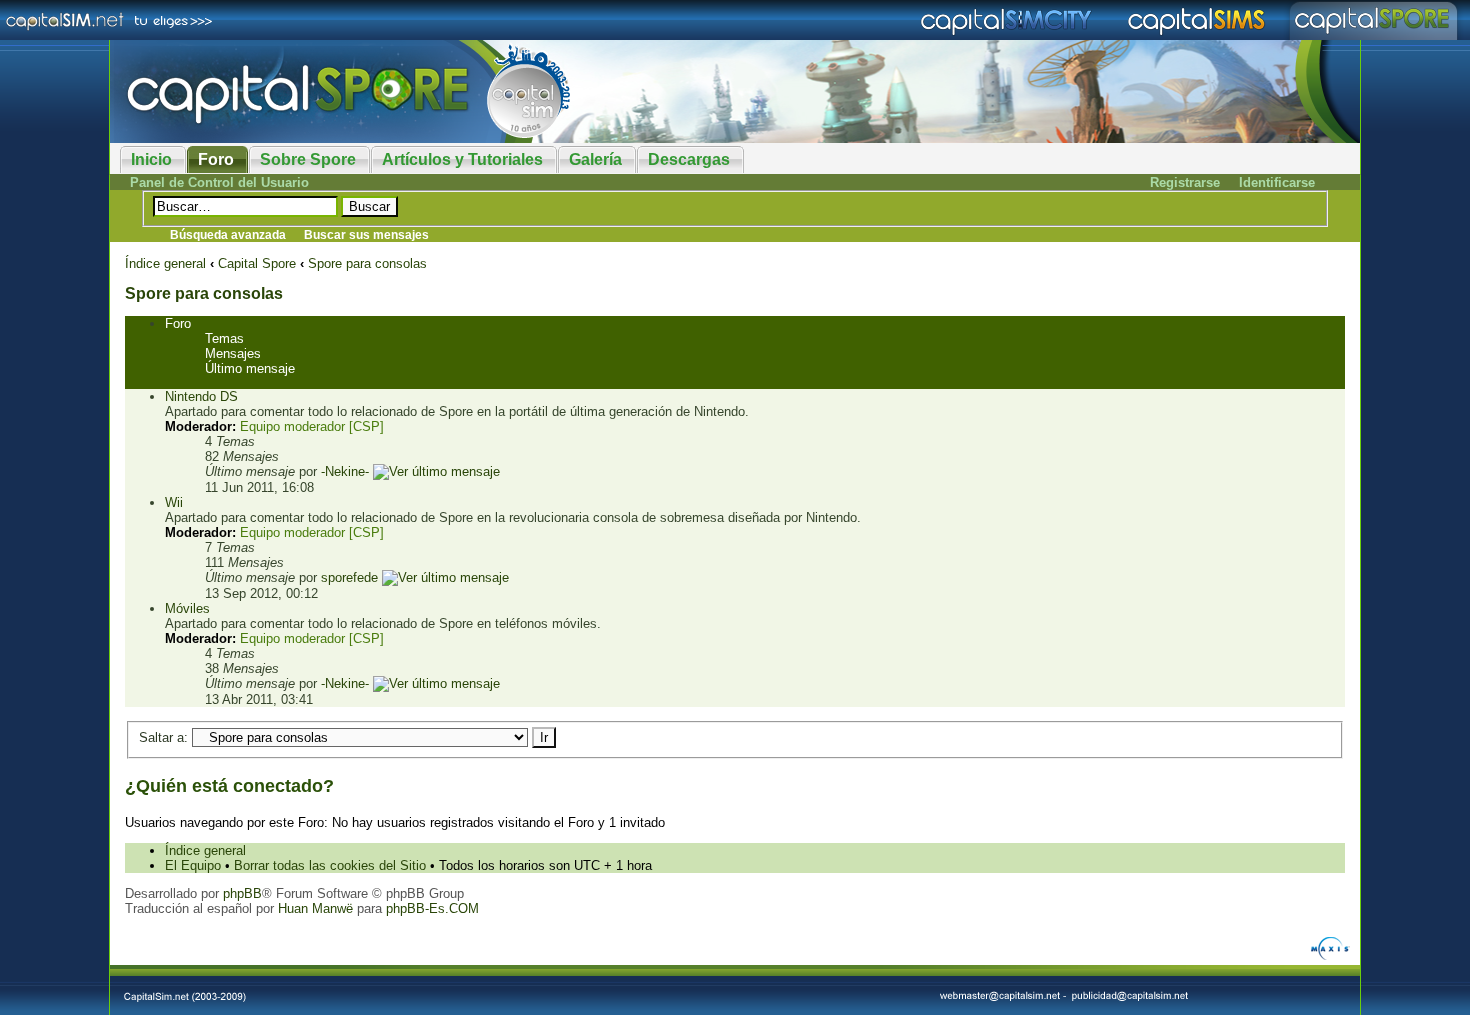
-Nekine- (345, 471)
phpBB (242, 893)
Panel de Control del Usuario (219, 182)
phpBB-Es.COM (432, 908)
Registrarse (1185, 182)
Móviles (187, 608)
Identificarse (1277, 182)
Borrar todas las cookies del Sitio (330, 865)
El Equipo (193, 865)
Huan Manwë (315, 908)
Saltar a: (163, 737)
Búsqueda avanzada (228, 235)
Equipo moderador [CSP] (312, 426)
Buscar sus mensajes (366, 235)
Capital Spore (257, 263)
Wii (174, 502)
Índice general (165, 263)
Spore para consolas (367, 263)
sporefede (349, 577)
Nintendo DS (201, 396)
